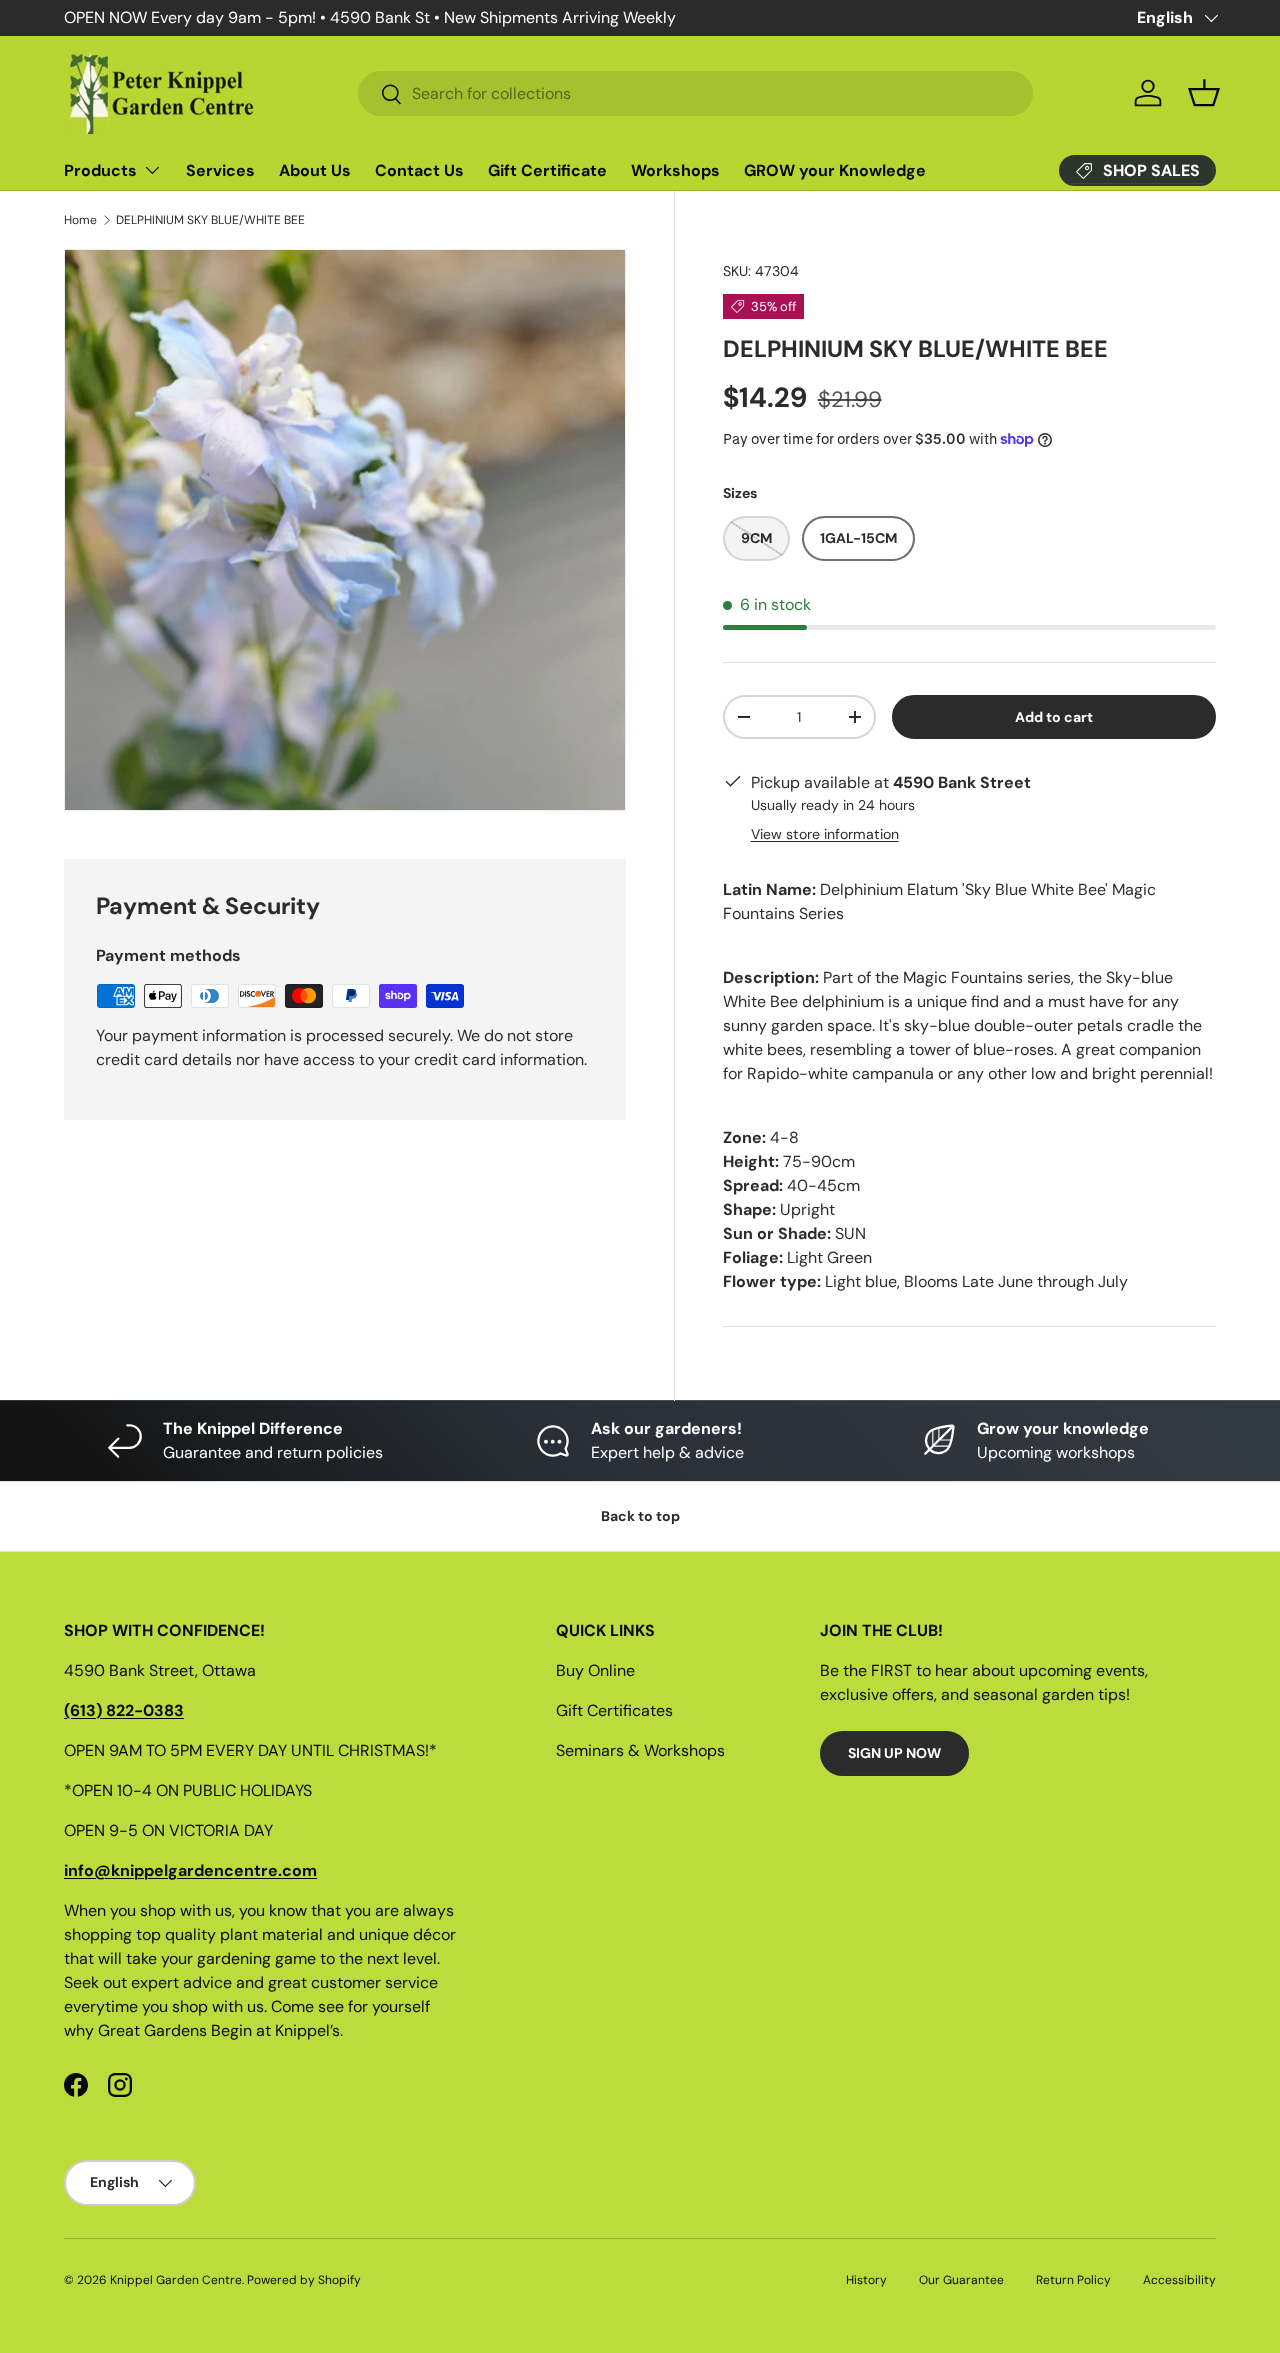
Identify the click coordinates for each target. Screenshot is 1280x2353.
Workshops (675, 170)
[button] (1204, 93)
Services (220, 170)
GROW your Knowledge (835, 170)
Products (100, 170)
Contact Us (419, 170)
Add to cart (1054, 717)
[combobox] (695, 93)
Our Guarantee (961, 2280)
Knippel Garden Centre (176, 2280)
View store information (825, 834)
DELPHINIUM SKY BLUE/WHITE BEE (210, 220)
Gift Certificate (547, 170)
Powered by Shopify (304, 2280)
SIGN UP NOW (894, 1753)
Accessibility (1179, 2280)
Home (80, 220)
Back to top (640, 1516)
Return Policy (1073, 2280)
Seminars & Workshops (640, 1750)
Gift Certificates (614, 1710)
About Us (315, 170)
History (866, 2280)
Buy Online (595, 1670)
